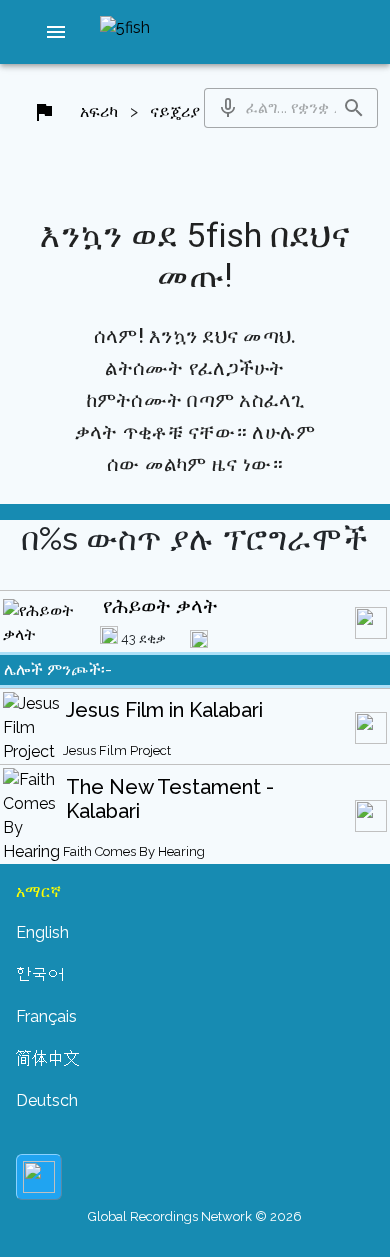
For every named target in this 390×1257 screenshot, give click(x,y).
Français (46, 1016)
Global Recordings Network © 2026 (195, 1216)
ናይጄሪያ (175, 111)
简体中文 (48, 1058)
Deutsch (47, 1100)
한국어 (40, 974)
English (42, 932)
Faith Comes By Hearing (134, 851)
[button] (56, 32)
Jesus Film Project (117, 750)
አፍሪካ (99, 111)
